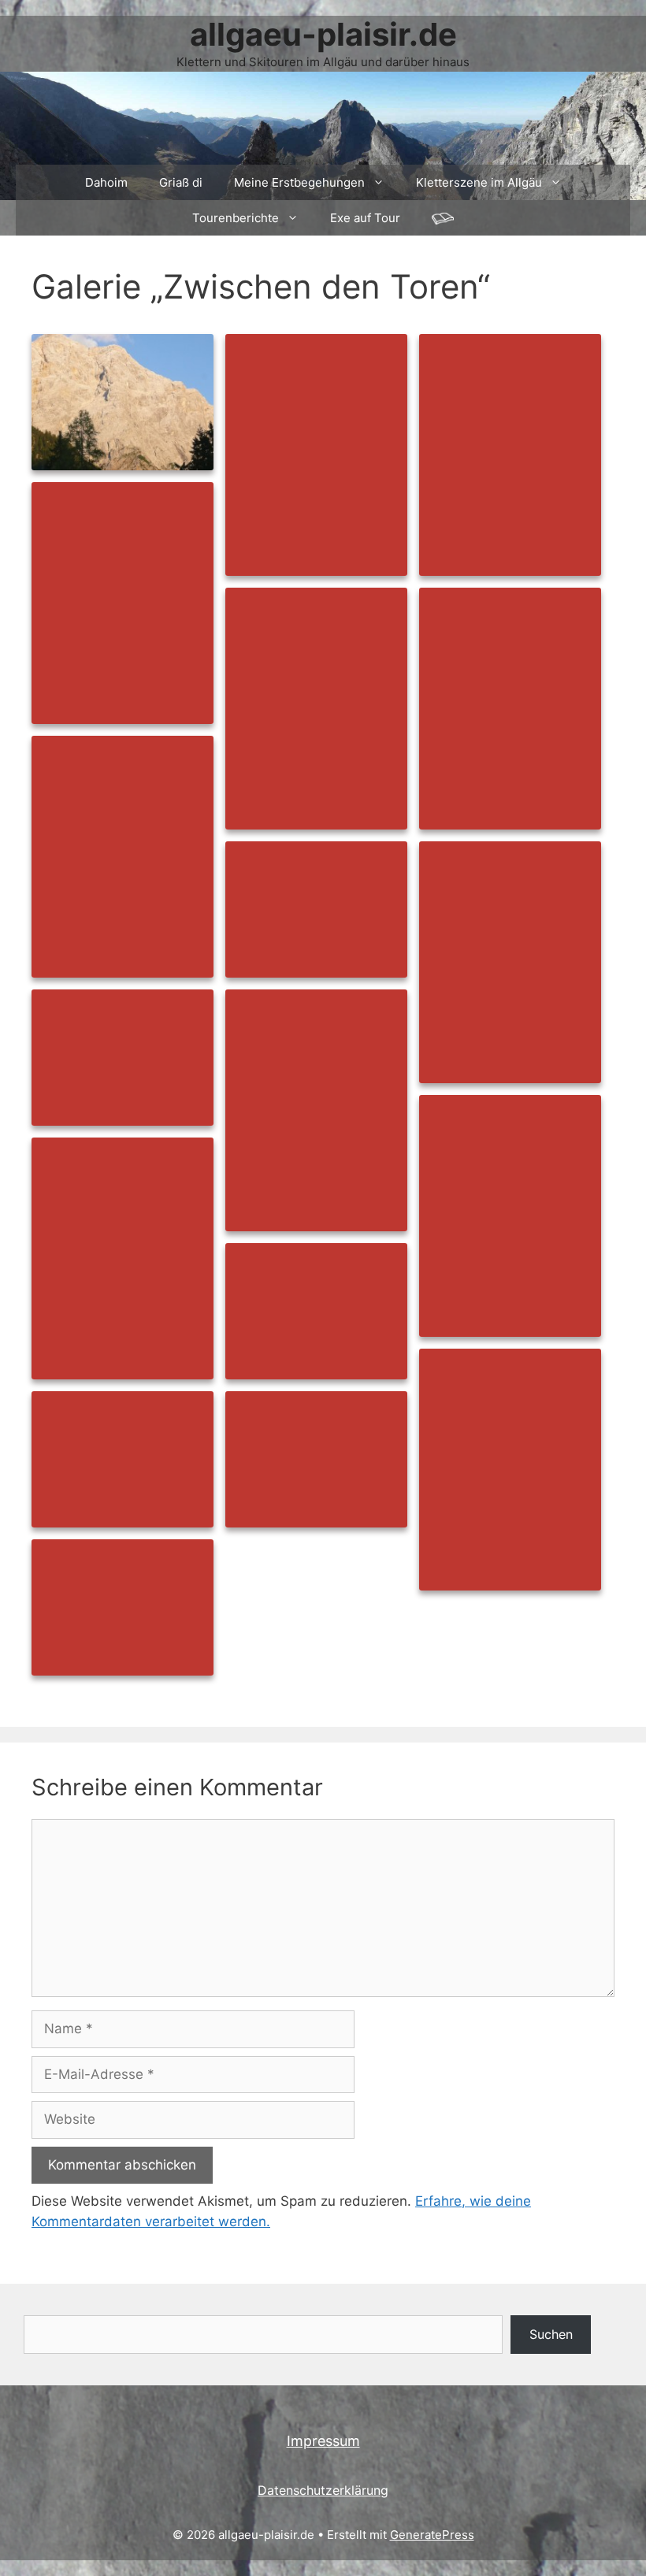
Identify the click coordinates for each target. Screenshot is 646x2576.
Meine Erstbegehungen (299, 182)
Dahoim (106, 182)
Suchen (551, 2334)
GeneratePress (432, 2535)
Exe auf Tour (365, 218)
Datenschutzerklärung (323, 2490)
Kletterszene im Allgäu (479, 182)
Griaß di (181, 182)
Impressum (323, 2441)
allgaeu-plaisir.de (323, 34)
